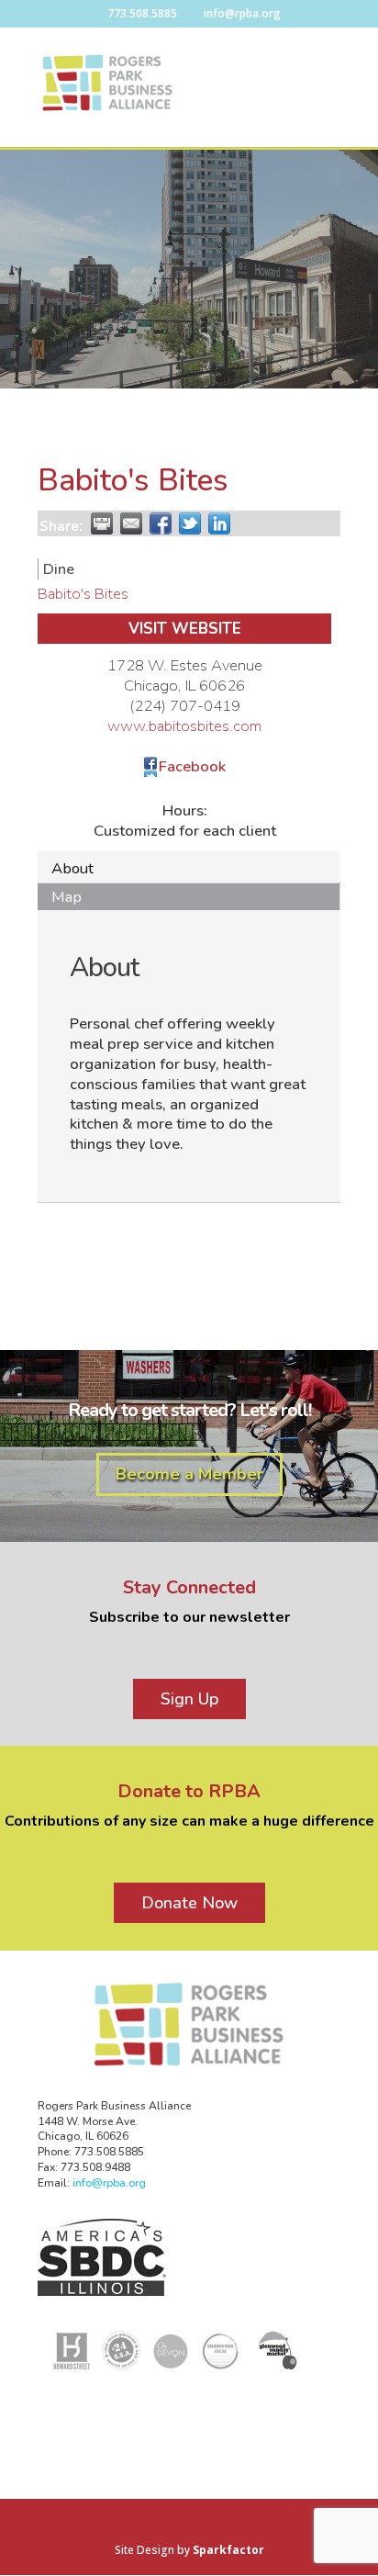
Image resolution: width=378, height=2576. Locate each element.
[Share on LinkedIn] (219, 523)
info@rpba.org (109, 2183)
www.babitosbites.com (184, 726)
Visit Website (185, 629)
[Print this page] (102, 523)
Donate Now (189, 1903)
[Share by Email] (131, 523)
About (72, 868)
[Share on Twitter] (190, 523)
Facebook (192, 766)
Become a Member (189, 1474)
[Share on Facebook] (161, 523)
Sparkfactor (228, 2550)
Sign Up (189, 1699)
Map (67, 897)
